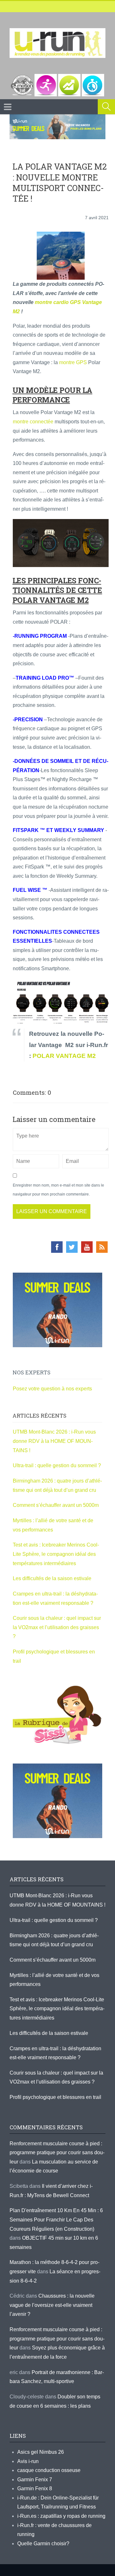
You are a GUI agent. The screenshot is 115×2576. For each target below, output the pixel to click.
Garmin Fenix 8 (35, 2488)
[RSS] (102, 1247)
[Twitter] (72, 1247)
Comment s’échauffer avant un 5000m (56, 1505)
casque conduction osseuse (49, 2470)
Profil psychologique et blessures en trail (55, 2097)
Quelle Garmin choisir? (43, 2544)
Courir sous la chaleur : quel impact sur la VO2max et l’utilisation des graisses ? (57, 1627)
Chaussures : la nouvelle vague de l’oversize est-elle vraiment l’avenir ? (52, 2305)
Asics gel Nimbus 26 (41, 2452)
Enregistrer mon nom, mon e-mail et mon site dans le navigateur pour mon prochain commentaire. (58, 1190)
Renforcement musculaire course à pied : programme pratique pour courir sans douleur (57, 2153)
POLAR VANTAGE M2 (64, 1056)
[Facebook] (57, 1247)
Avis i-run (28, 2461)
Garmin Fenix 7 (35, 2480)
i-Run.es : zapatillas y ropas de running (61, 2516)
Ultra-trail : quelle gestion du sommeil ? (57, 1465)
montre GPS (73, 362)
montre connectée (33, 422)
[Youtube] (87, 1247)
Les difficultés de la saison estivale (52, 1578)
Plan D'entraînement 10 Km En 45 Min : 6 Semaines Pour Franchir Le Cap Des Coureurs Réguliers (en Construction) (56, 2220)
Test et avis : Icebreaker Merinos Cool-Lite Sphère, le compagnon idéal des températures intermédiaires (56, 1554)
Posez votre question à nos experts (52, 1389)
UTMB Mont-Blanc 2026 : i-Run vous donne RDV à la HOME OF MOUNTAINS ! (54, 1441)
